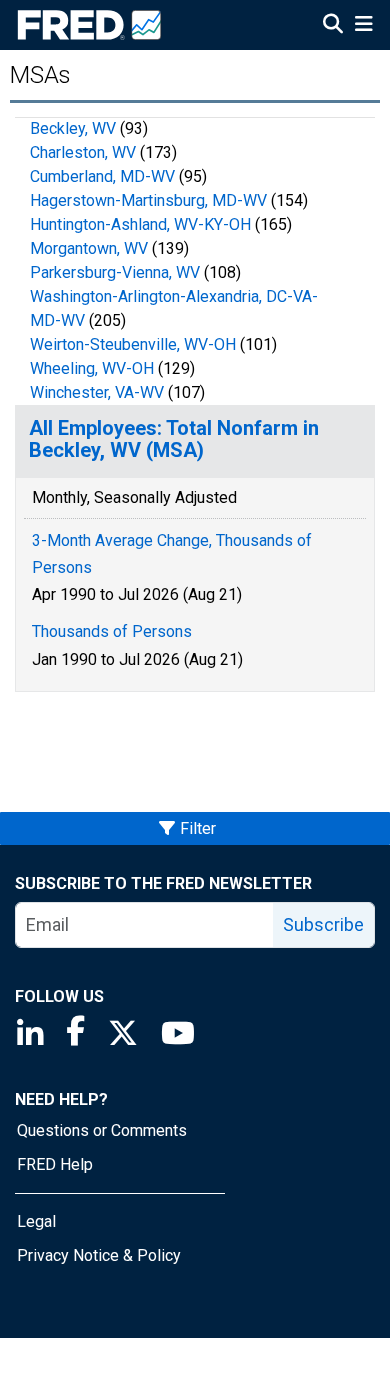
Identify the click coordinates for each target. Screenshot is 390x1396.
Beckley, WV (73, 128)
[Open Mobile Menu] (363, 26)
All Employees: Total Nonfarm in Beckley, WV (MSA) (174, 439)
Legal (36, 1221)
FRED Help (55, 1164)
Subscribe (323, 924)
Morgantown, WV (89, 248)
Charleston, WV (83, 152)
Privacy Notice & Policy (99, 1255)
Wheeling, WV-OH (92, 368)
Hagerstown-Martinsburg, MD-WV (148, 200)
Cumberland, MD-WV (102, 176)
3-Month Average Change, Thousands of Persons (172, 554)
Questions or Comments (102, 1130)
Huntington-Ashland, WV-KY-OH (140, 224)
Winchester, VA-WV (97, 392)
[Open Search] (333, 26)
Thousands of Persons (112, 631)
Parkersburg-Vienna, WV (115, 272)
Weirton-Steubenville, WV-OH (133, 344)
